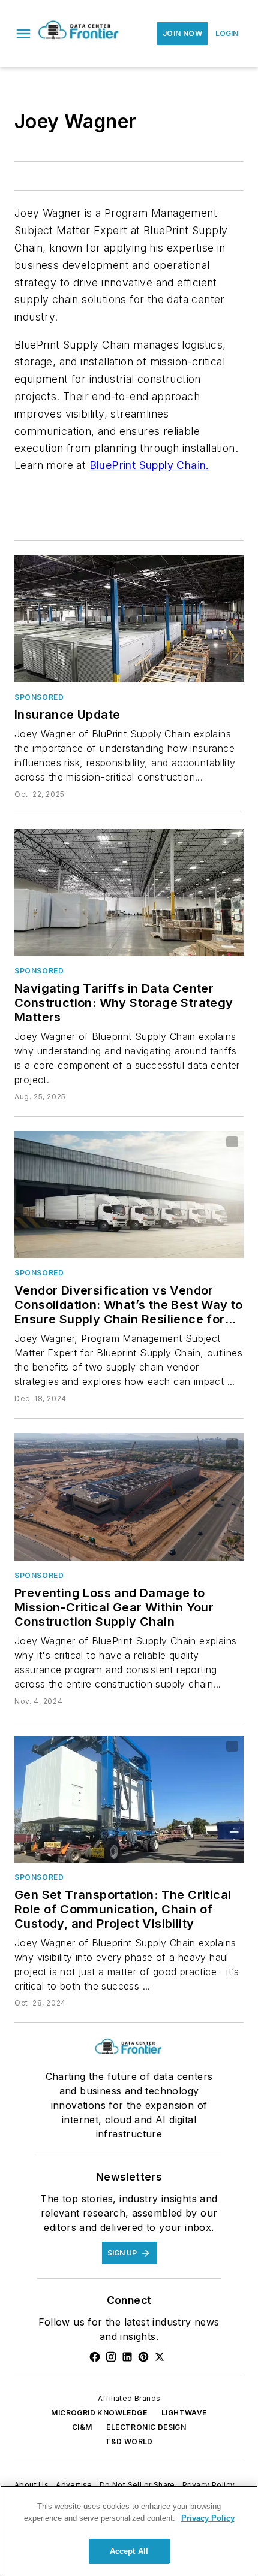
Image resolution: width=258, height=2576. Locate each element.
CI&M (82, 2427)
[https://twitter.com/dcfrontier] (160, 2357)
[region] (129, 2531)
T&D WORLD (129, 2442)
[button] (23, 34)
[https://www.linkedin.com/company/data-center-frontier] (127, 2357)
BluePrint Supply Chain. (149, 465)
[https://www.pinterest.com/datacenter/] (143, 2357)
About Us (31, 2485)
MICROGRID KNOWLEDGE (99, 2413)
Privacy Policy (209, 2485)
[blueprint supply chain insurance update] (129, 619)
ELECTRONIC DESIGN (146, 2427)
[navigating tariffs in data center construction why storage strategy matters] (129, 892)
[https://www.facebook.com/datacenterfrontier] (95, 2357)
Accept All (129, 2551)
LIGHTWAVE (184, 2413)
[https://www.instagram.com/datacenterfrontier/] (111, 2357)
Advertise (74, 2485)
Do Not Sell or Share (137, 2485)
